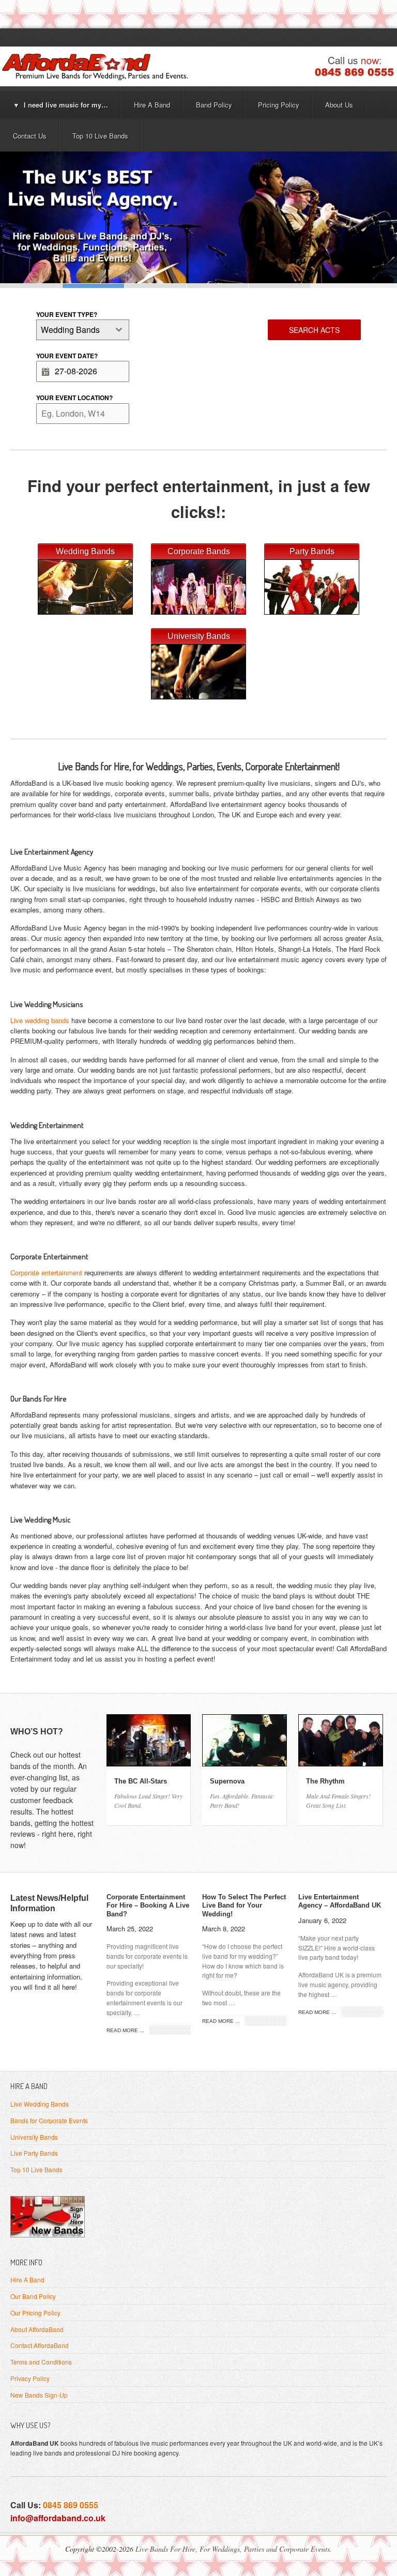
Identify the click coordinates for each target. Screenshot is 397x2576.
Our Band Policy (33, 2296)
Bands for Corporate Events (49, 2120)
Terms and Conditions (41, 2362)
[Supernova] (245, 1763)
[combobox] (83, 330)
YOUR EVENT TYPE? (67, 314)
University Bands (34, 2137)
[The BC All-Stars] (149, 1763)
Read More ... (125, 2030)
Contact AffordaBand (40, 2345)
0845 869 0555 (71, 2505)
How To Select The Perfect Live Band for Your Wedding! (244, 1906)
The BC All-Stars (141, 1781)
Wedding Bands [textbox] (70, 330)
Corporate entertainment (46, 1272)
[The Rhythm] (341, 1763)
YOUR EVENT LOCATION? (74, 398)
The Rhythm (325, 1781)
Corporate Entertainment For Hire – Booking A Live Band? (148, 1906)
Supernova (227, 1781)
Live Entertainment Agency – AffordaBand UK (340, 1901)
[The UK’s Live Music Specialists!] (198, 217)
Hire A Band (27, 2280)
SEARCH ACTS (314, 330)
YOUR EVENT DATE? (67, 356)
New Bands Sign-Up (39, 2395)
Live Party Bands (34, 2153)
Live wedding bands (40, 1020)
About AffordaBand (37, 2329)
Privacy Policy (30, 2378)
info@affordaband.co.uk (58, 2518)
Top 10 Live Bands (36, 2169)
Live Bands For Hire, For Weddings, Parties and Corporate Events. (234, 2549)
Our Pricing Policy (35, 2313)
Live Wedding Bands (40, 2104)
